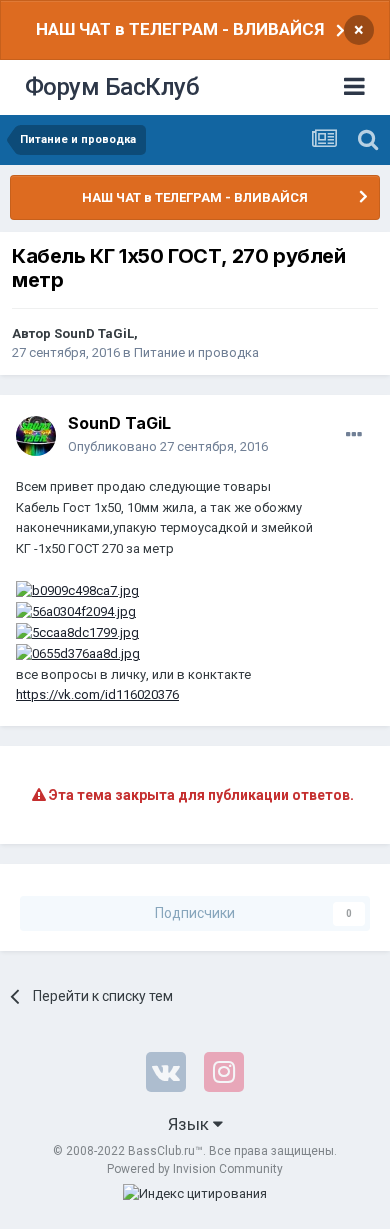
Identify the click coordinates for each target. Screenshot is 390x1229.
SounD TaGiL (94, 333)
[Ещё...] (354, 435)
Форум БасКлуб (112, 87)
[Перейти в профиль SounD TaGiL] (36, 436)
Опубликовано (168, 446)
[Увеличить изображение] (77, 590)
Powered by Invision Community (195, 1169)
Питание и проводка (196, 352)
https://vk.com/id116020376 (97, 694)
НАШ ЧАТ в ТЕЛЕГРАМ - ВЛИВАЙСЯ (180, 29)
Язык (190, 1124)
